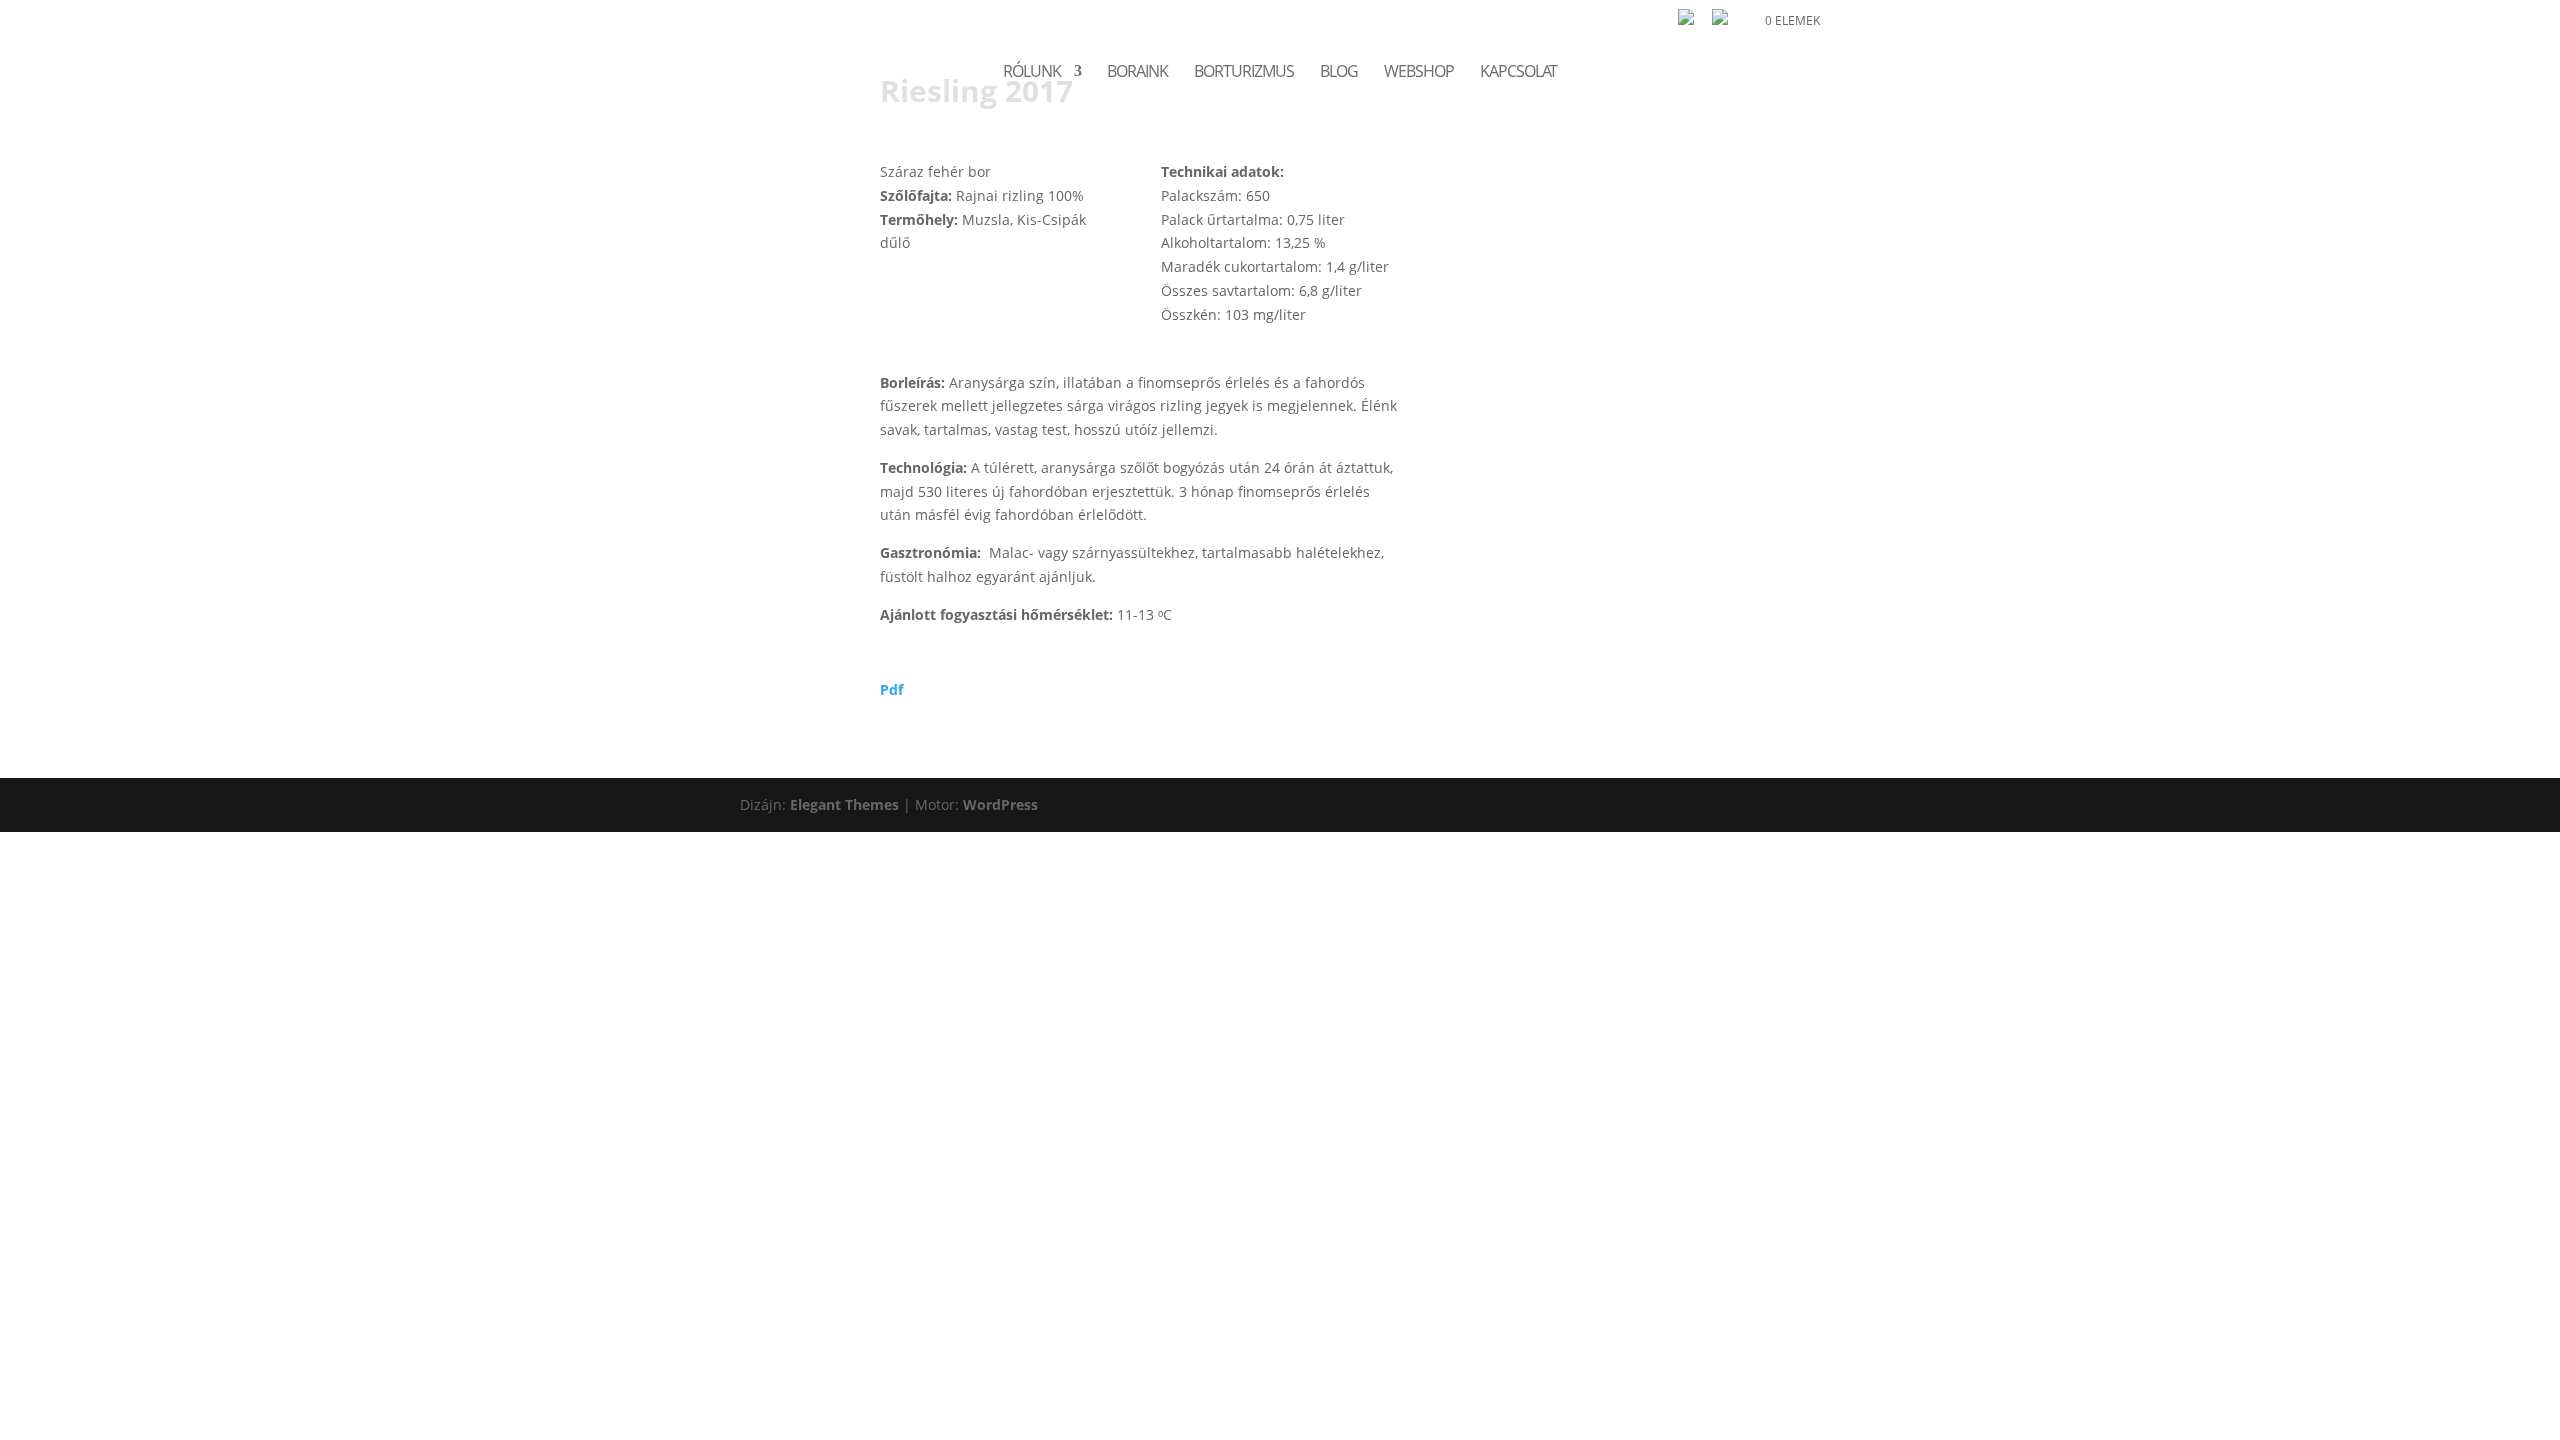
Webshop (1419, 73)
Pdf (891, 689)
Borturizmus (1244, 73)
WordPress (1000, 804)
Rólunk (1032, 73)
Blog (1339, 73)
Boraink (1137, 73)
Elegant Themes (844, 804)
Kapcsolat (1518, 73)
